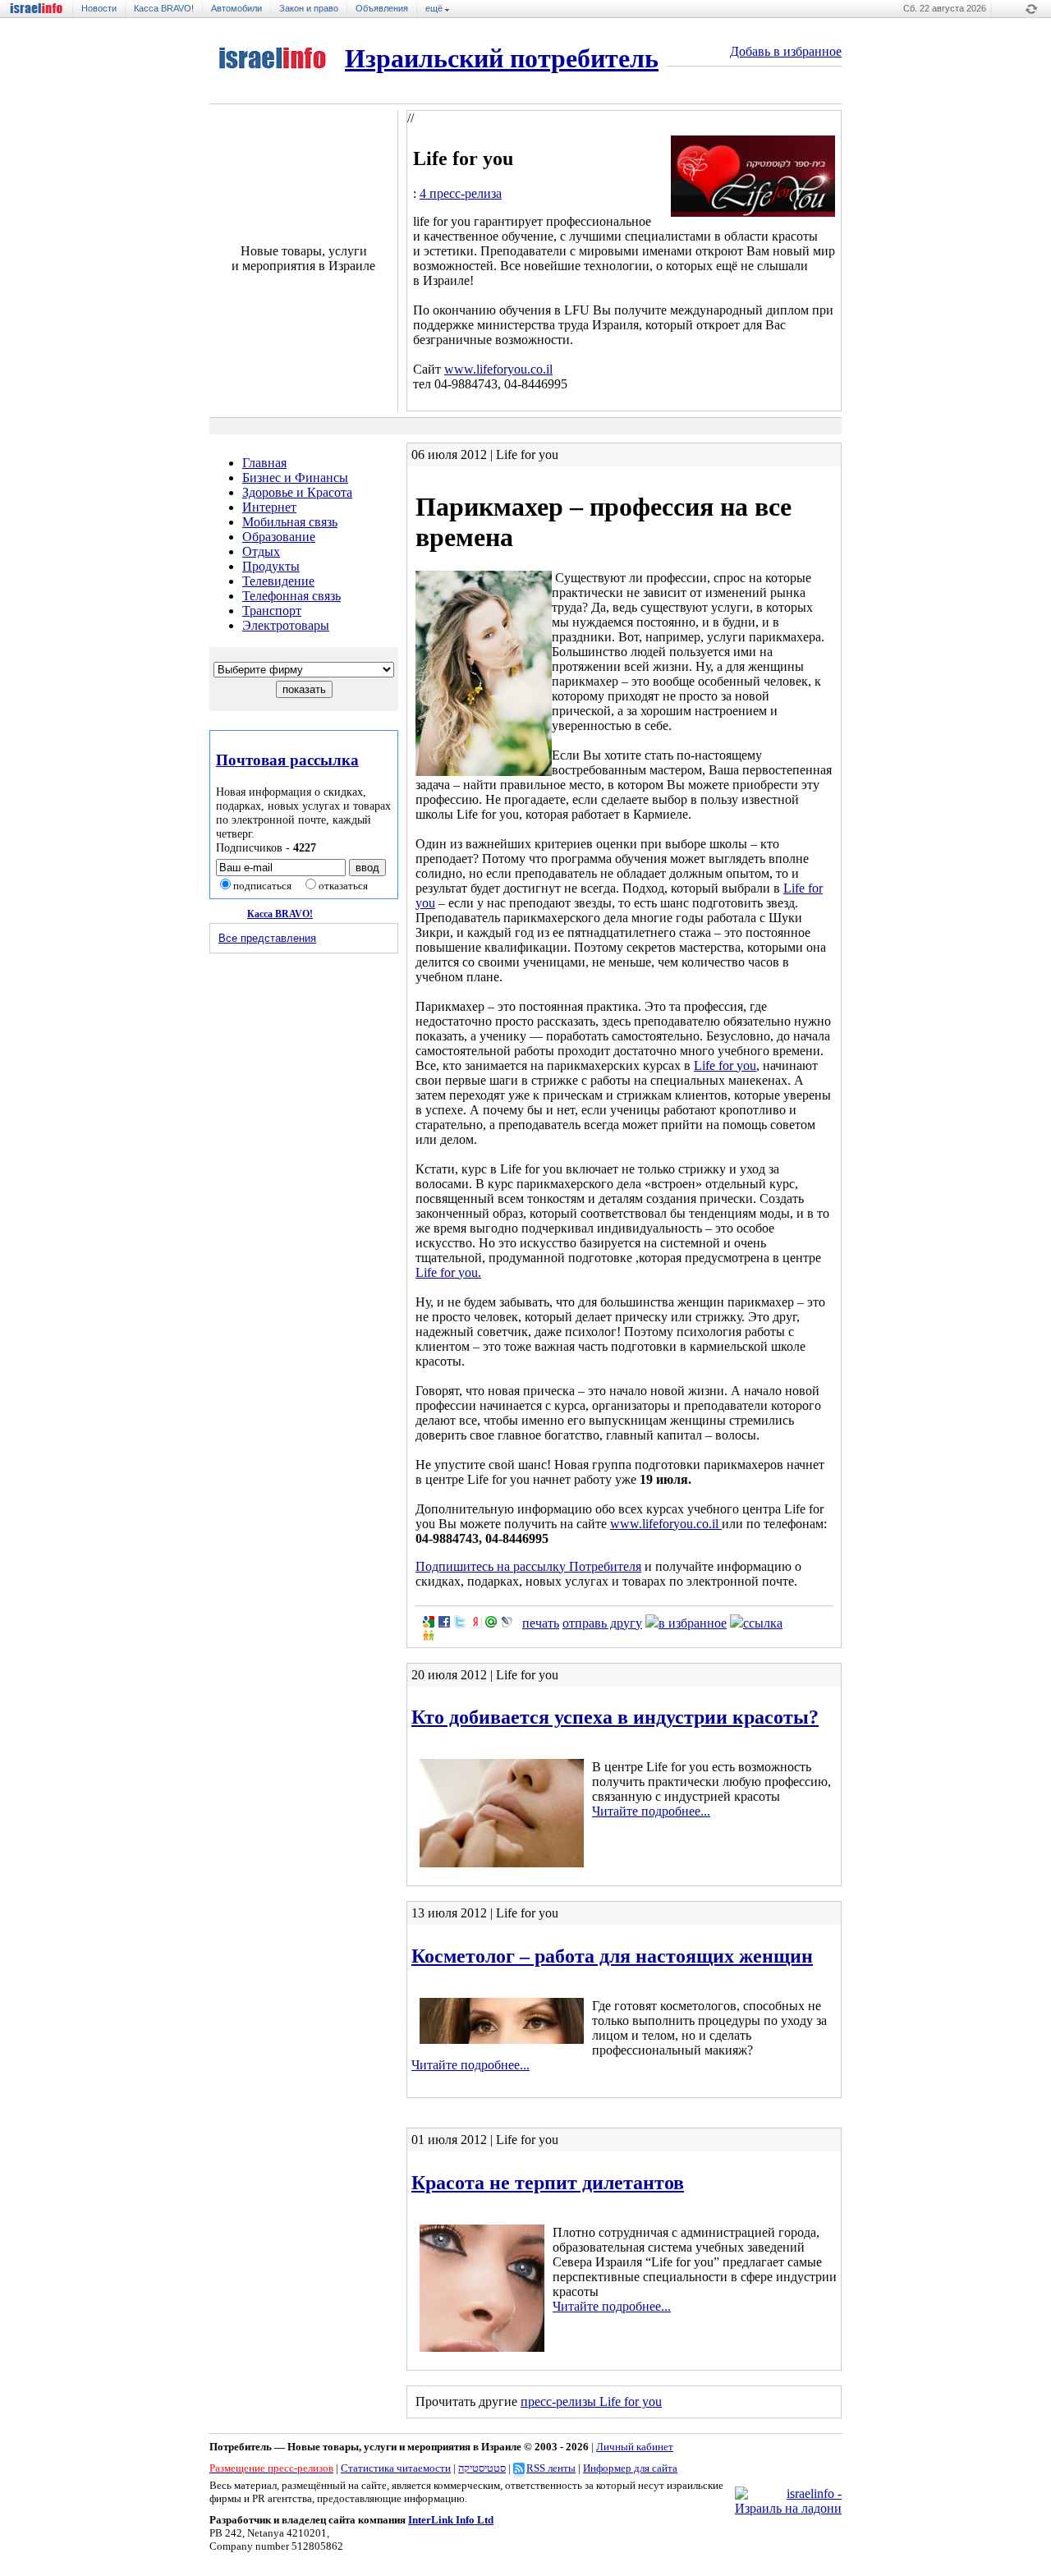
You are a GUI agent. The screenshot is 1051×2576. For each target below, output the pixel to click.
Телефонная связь (291, 596)
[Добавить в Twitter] (460, 1622)
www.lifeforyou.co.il (498, 369)
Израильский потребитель (502, 58)
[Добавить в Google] (429, 1622)
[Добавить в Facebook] (444, 1622)
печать (541, 1623)
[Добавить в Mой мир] (491, 1622)
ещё (435, 8)
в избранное (693, 1623)
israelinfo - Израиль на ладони (42, 9)
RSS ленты (551, 2468)
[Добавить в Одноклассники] (429, 1635)
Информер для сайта (630, 2468)
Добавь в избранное (786, 51)
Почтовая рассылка (287, 760)
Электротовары (286, 625)
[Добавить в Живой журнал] (507, 1622)
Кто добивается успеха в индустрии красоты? (615, 1717)
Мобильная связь (290, 522)
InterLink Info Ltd (451, 2520)
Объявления (382, 8)
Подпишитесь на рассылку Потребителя (528, 1566)
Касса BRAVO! (164, 8)
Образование (279, 537)
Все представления (267, 938)
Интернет (269, 507)
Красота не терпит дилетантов (548, 2183)
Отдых (261, 551)
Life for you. (448, 1272)
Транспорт (272, 611)
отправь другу (602, 1623)
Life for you (725, 1065)
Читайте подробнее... (651, 1811)
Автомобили (236, 8)
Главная (264, 463)
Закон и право (309, 8)
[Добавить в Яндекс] (475, 1622)
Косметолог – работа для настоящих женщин (612, 1956)
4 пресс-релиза (461, 193)
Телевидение (278, 581)
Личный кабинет (635, 2447)
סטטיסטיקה (482, 2468)
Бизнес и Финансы (295, 478)
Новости (99, 8)
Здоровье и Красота (297, 492)
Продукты (271, 566)
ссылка (763, 1623)
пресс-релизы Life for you (591, 2402)
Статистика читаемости (396, 2468)
